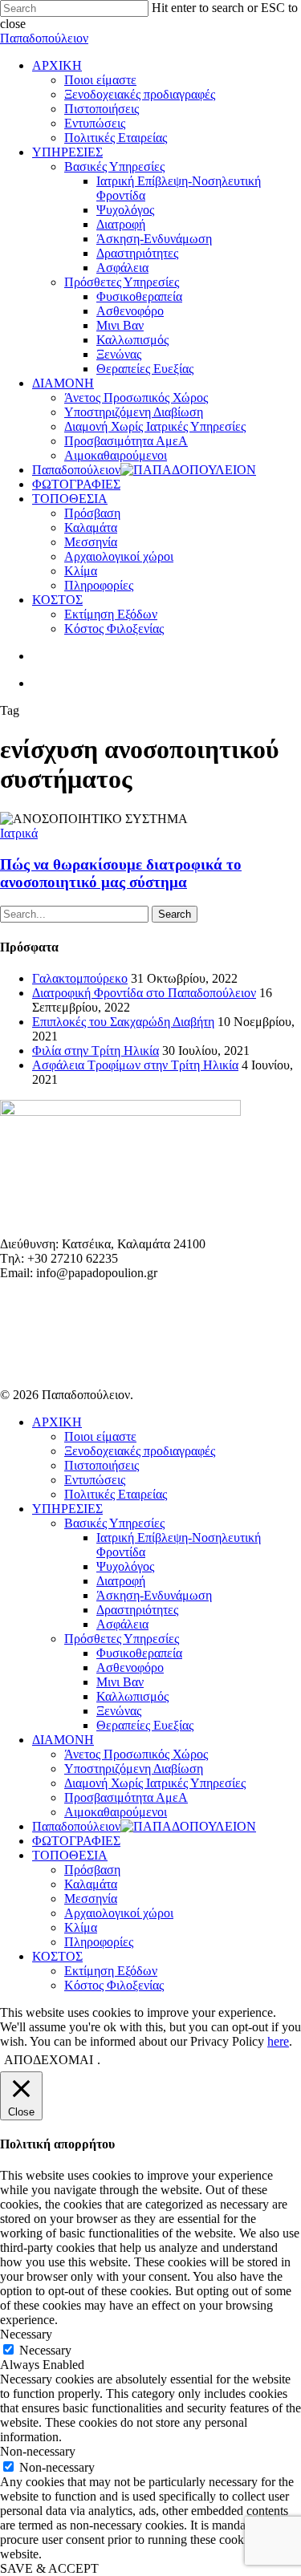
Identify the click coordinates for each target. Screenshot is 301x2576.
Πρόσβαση (92, 1870)
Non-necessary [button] (38, 2451)
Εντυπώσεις (95, 1480)
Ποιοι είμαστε (100, 1436)
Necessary (45, 2350)
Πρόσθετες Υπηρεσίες (122, 1639)
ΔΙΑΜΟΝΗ (63, 1740)
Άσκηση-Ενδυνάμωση (154, 1595)
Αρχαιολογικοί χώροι (119, 1913)
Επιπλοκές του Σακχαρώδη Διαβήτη (123, 1022)
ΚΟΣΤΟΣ (57, 1956)
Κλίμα (81, 1927)
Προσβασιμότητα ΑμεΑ (126, 1797)
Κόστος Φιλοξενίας (114, 1985)
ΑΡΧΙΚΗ (57, 1422)
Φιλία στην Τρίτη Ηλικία (96, 1051)
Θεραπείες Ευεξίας (145, 1725)
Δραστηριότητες (137, 1610)
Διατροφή (121, 1581)
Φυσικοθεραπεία (139, 1653)
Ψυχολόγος (125, 1566)
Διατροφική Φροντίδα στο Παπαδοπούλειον (144, 993)
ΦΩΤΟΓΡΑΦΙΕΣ (76, 1841)
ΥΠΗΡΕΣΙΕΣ (67, 1509)
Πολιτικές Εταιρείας (116, 1494)
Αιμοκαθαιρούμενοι (116, 1812)
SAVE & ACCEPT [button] (49, 2568)
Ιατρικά (19, 833)
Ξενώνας (119, 1711)
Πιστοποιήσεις (102, 1465)
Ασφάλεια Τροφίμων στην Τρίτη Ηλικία (135, 1065)
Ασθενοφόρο (130, 1667)
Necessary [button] (26, 2334)
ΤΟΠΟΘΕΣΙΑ (70, 1855)
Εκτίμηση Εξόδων (111, 1971)
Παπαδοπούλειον (44, 38)
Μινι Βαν (120, 1682)
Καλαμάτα (91, 1884)
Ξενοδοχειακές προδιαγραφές (140, 1451)
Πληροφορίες (99, 1942)
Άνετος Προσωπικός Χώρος (136, 1754)
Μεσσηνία (91, 1899)
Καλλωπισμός (132, 1696)
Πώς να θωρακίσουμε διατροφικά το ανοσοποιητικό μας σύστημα (121, 873)
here (278, 2041)
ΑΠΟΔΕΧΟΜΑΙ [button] (49, 2060)
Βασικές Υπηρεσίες (114, 1523)
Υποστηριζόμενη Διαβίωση (134, 1769)
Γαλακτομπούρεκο (80, 978)
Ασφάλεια (122, 1624)
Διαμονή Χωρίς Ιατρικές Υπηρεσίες (155, 1783)
